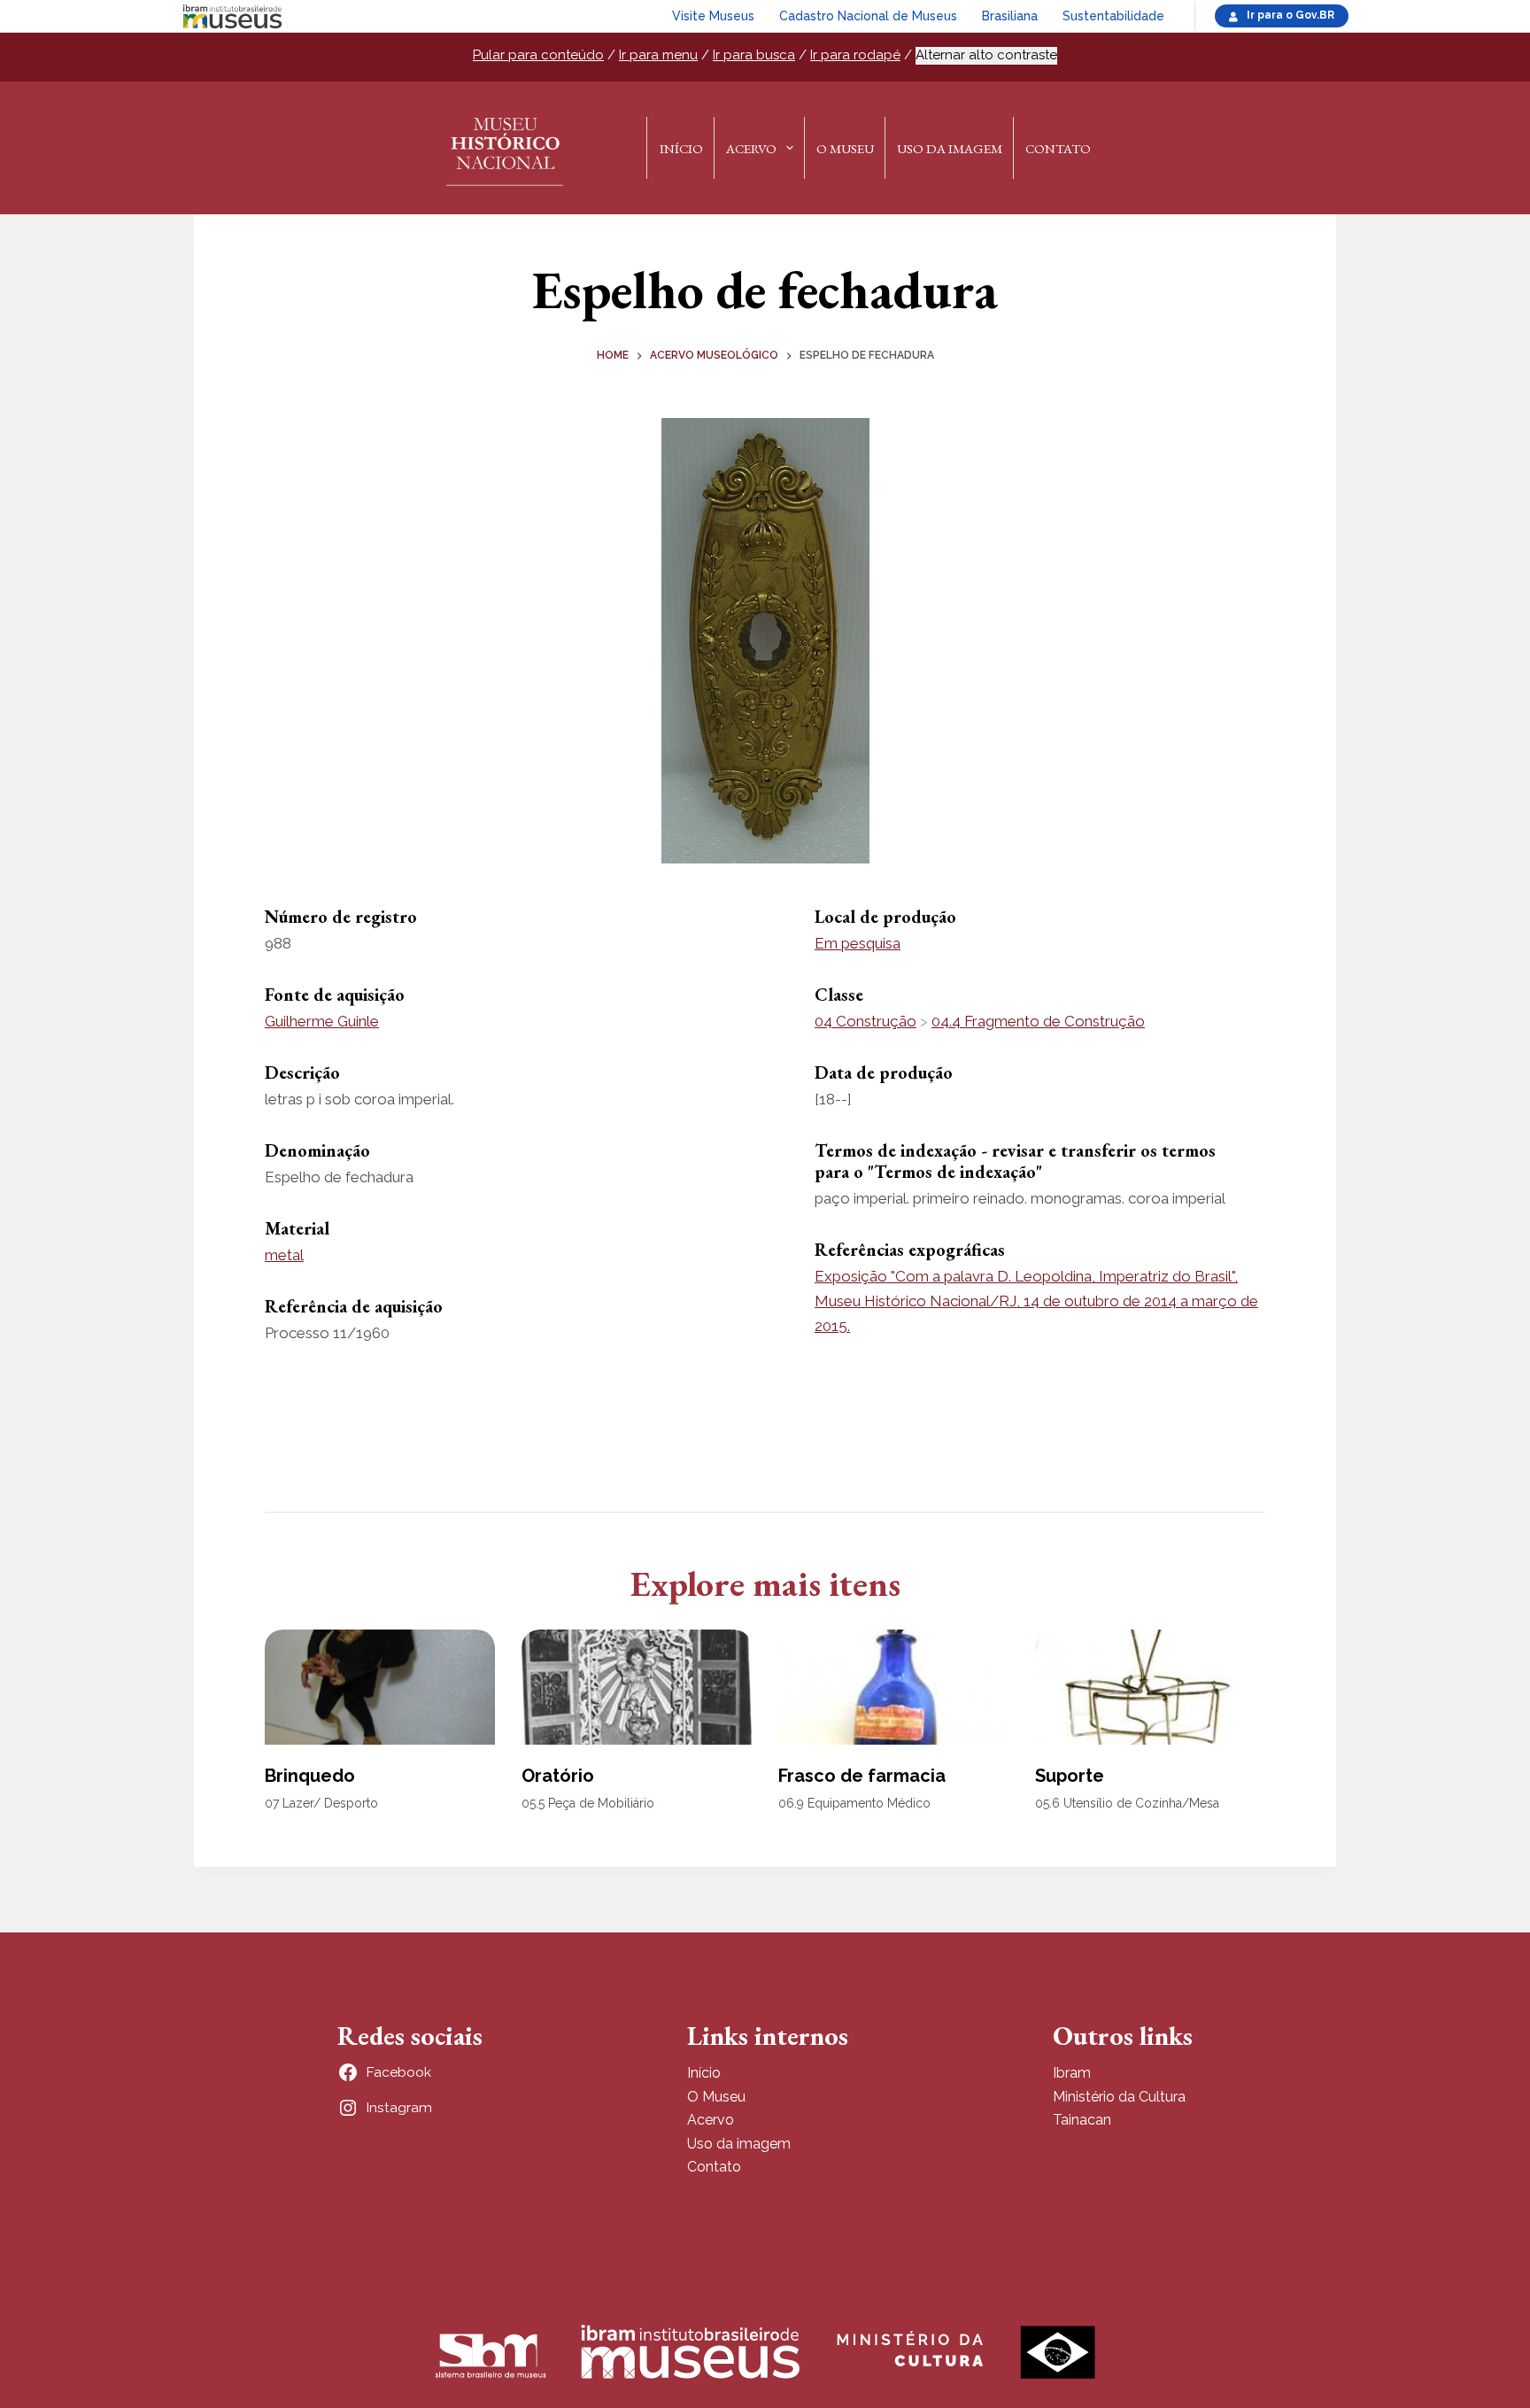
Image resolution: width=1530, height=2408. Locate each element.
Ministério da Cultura (1119, 2097)
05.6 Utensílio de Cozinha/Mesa (1127, 1803)
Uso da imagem (739, 2144)
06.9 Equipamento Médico (854, 1803)
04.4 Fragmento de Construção (1038, 1021)
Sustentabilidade (1113, 16)
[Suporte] (1150, 1687)
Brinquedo (310, 1776)
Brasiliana (1010, 16)
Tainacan (1082, 2120)
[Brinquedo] (380, 1687)
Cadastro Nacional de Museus (868, 16)
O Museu (845, 148)
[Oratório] (637, 1687)
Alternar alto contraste (986, 55)
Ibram (1072, 2073)
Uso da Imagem (950, 148)
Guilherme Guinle (322, 1021)
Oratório (558, 1776)
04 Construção (865, 1021)
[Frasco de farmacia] (893, 1687)
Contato (1058, 148)
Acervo (751, 148)
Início (681, 148)
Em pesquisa (858, 943)
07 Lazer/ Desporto (321, 1803)
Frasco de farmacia (862, 1776)
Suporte (1070, 1776)
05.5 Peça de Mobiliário (588, 1803)
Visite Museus (713, 16)
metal (284, 1255)
